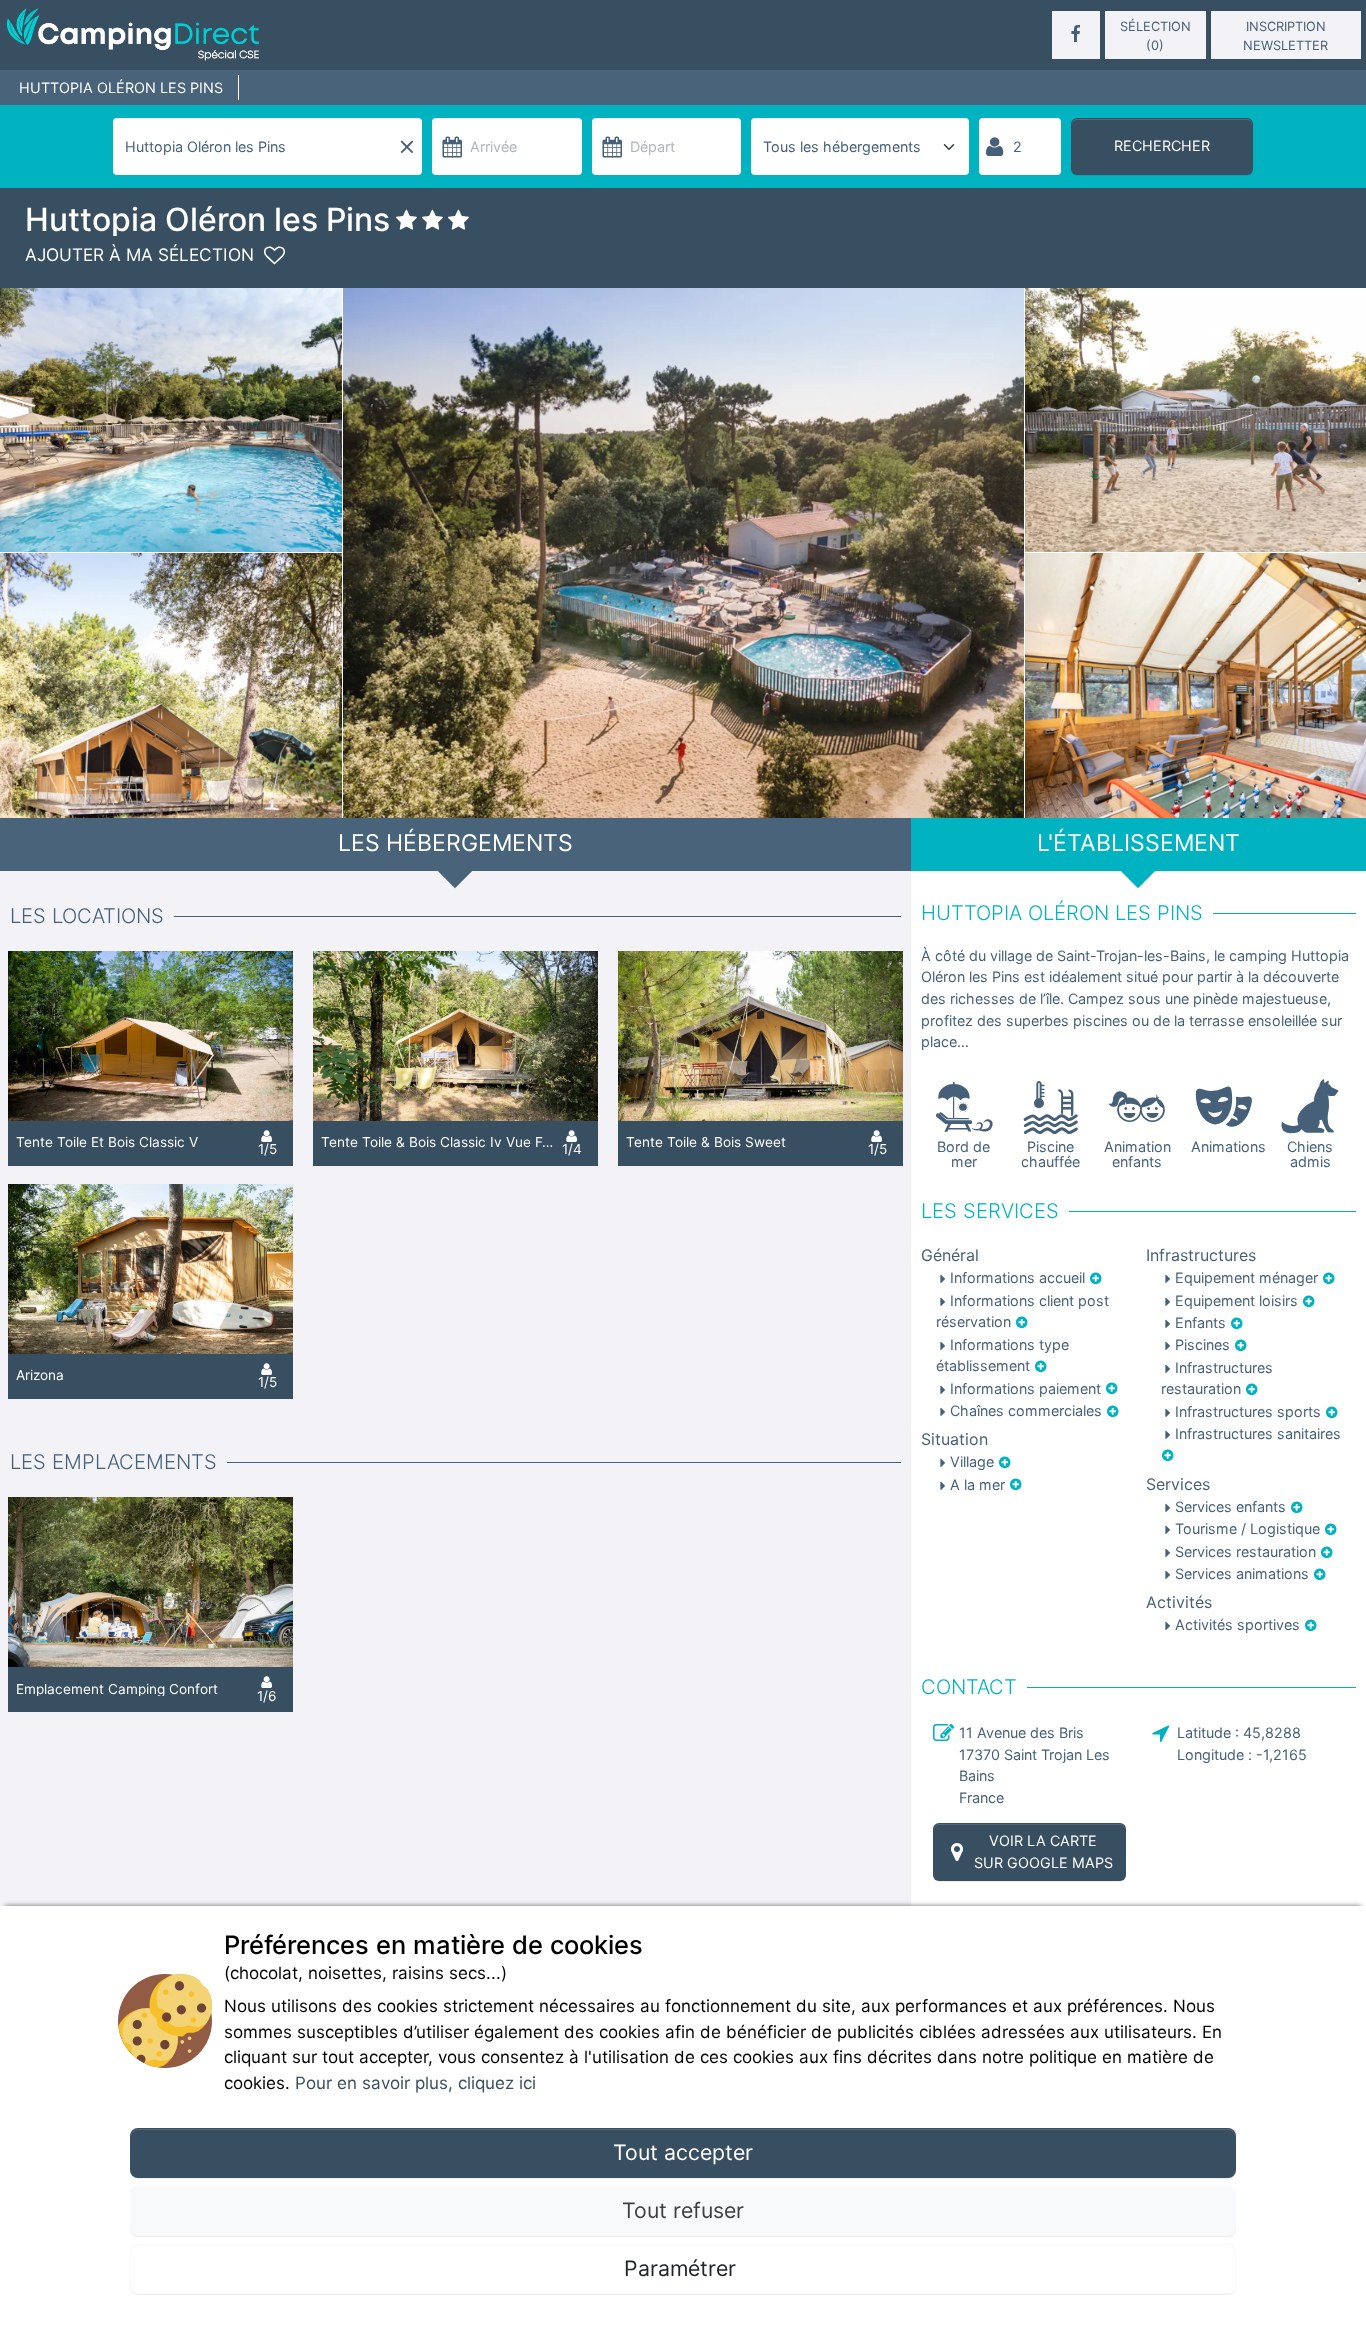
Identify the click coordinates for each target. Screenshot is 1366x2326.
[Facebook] (1076, 35)
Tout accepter (683, 2152)
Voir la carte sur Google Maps (1043, 1851)
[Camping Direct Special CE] (225, 35)
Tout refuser (683, 2210)
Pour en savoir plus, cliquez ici (415, 2083)
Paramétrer (683, 2268)
